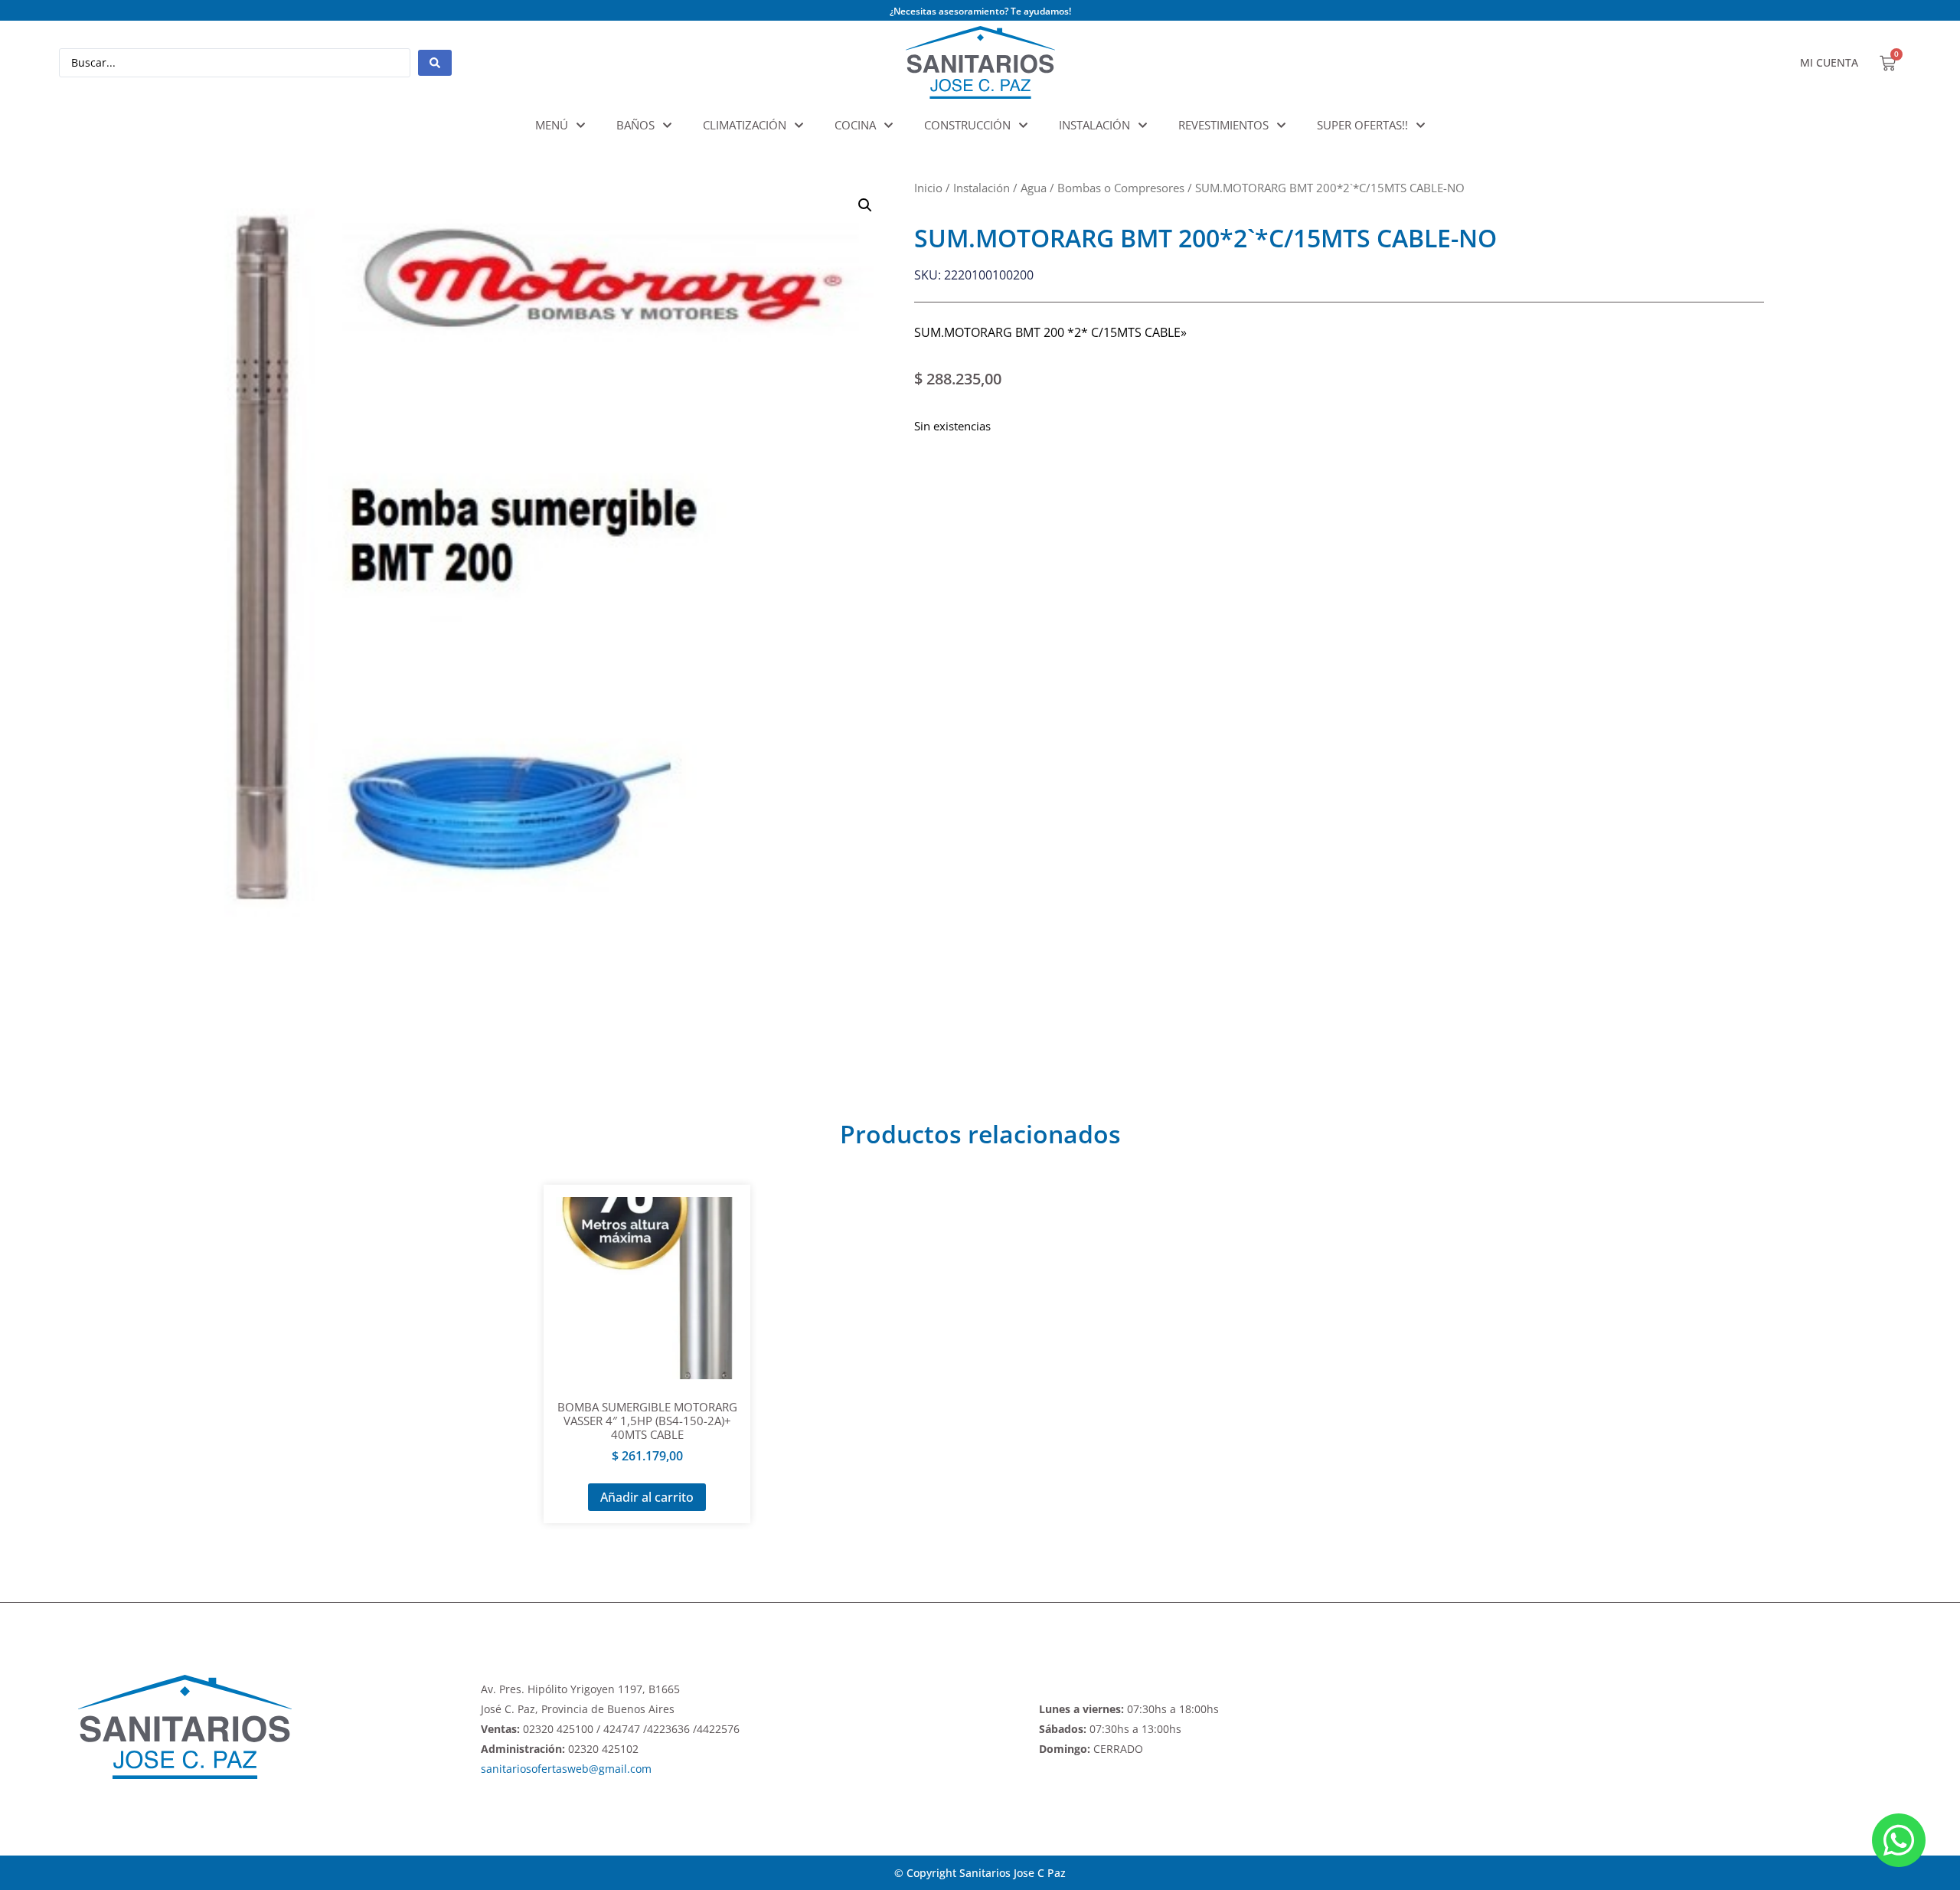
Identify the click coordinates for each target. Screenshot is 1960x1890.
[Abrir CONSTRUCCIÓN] (1023, 125)
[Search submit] (435, 63)
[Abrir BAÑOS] (667, 125)
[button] (865, 205)
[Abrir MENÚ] (581, 125)
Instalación (982, 188)
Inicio (928, 188)
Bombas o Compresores (1121, 188)
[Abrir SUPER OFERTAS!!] (1421, 125)
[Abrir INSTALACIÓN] (1143, 125)
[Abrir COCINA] (889, 125)
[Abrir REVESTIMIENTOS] (1281, 125)
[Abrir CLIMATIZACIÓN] (799, 125)
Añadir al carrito (647, 1497)
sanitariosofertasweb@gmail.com (566, 1769)
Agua (1034, 188)
